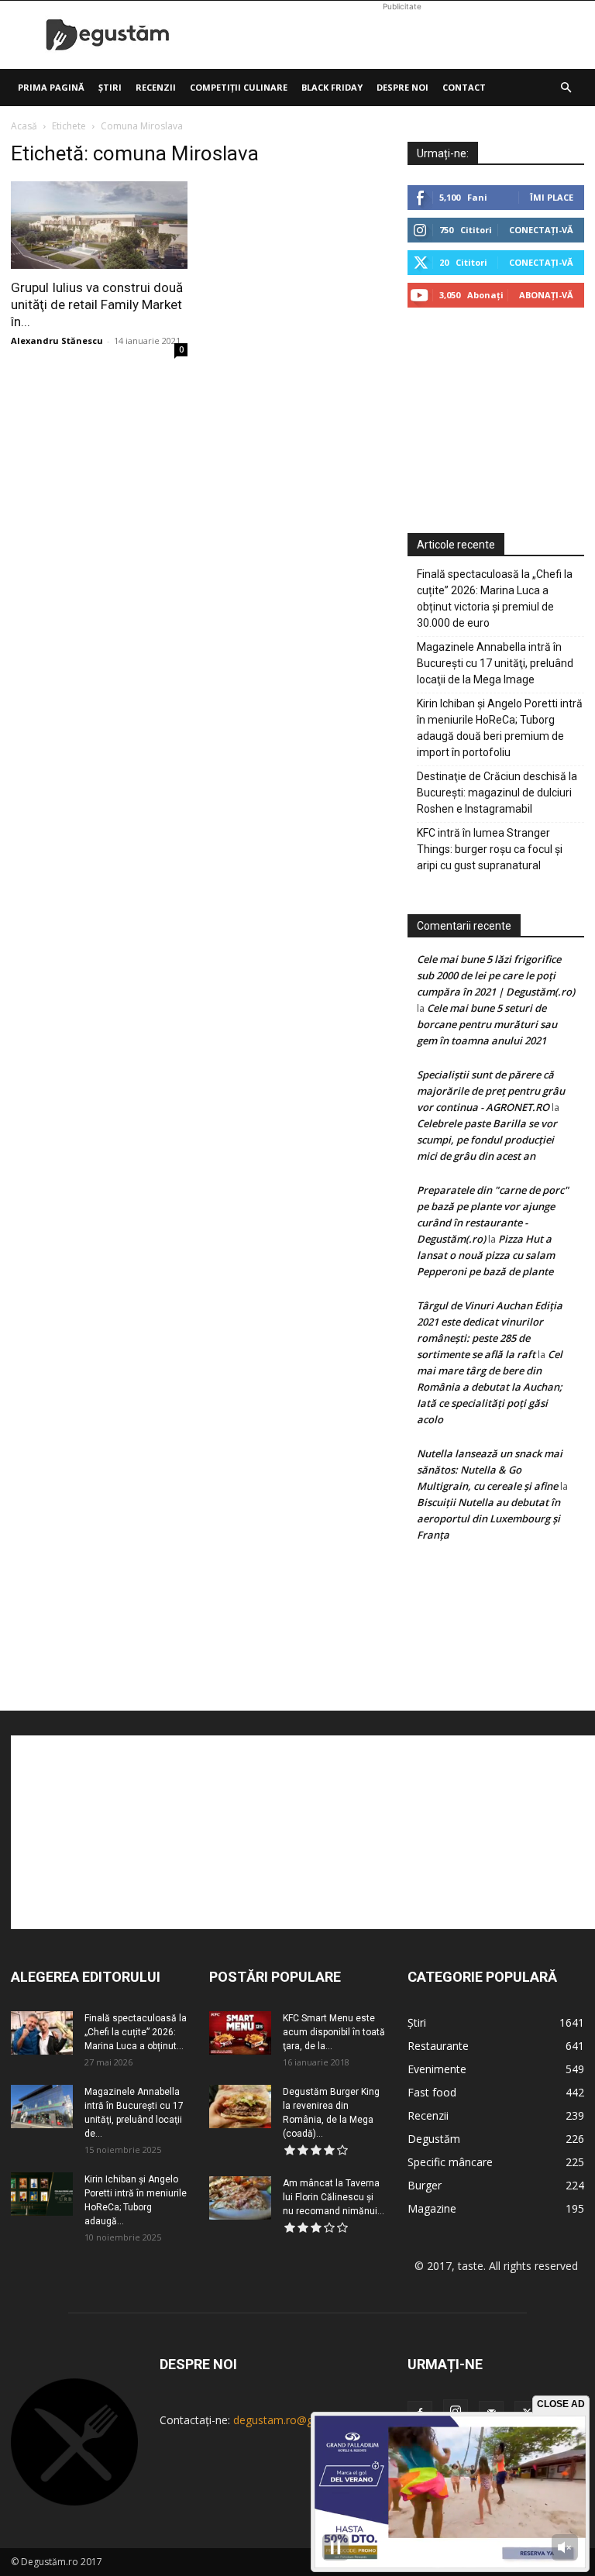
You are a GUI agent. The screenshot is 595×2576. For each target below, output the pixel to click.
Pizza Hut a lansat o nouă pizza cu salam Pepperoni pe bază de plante (486, 1255)
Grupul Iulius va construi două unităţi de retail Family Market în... (97, 304)
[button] (566, 88)
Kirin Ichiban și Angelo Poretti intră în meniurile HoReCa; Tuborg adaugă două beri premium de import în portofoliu (500, 728)
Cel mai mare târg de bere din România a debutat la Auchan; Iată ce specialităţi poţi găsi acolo (490, 1387)
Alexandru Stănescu (57, 340)
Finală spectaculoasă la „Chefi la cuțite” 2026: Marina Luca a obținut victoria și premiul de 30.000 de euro (495, 598)
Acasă (24, 126)
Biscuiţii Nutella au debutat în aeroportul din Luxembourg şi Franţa (488, 1518)
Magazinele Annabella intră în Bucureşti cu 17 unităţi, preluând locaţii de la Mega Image (495, 663)
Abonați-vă (546, 295)
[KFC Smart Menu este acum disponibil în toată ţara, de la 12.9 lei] (240, 2033)
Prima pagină (51, 87)
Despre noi (402, 87)
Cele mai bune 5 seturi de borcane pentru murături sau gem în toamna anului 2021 (487, 1024)
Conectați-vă (541, 230)
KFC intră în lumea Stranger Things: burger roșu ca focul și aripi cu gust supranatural (490, 849)
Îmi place (552, 197)
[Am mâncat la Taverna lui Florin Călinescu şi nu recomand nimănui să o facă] (240, 2198)
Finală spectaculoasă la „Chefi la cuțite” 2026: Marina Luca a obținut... (136, 2032)
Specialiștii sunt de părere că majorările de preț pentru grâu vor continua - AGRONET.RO (491, 1091)
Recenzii (156, 87)
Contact (464, 87)
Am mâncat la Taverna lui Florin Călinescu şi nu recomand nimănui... (334, 2197)
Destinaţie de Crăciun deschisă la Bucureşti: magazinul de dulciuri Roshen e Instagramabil (497, 793)
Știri (110, 87)
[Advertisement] (402, 35)
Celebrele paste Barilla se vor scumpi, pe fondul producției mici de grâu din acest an (487, 1140)
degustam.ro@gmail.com (296, 2420)
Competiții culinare (239, 87)
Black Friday (332, 87)
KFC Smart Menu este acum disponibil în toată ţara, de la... (334, 2032)
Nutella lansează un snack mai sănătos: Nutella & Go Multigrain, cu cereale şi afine (490, 1470)
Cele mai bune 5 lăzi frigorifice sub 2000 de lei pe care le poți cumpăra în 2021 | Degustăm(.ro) (496, 975)
